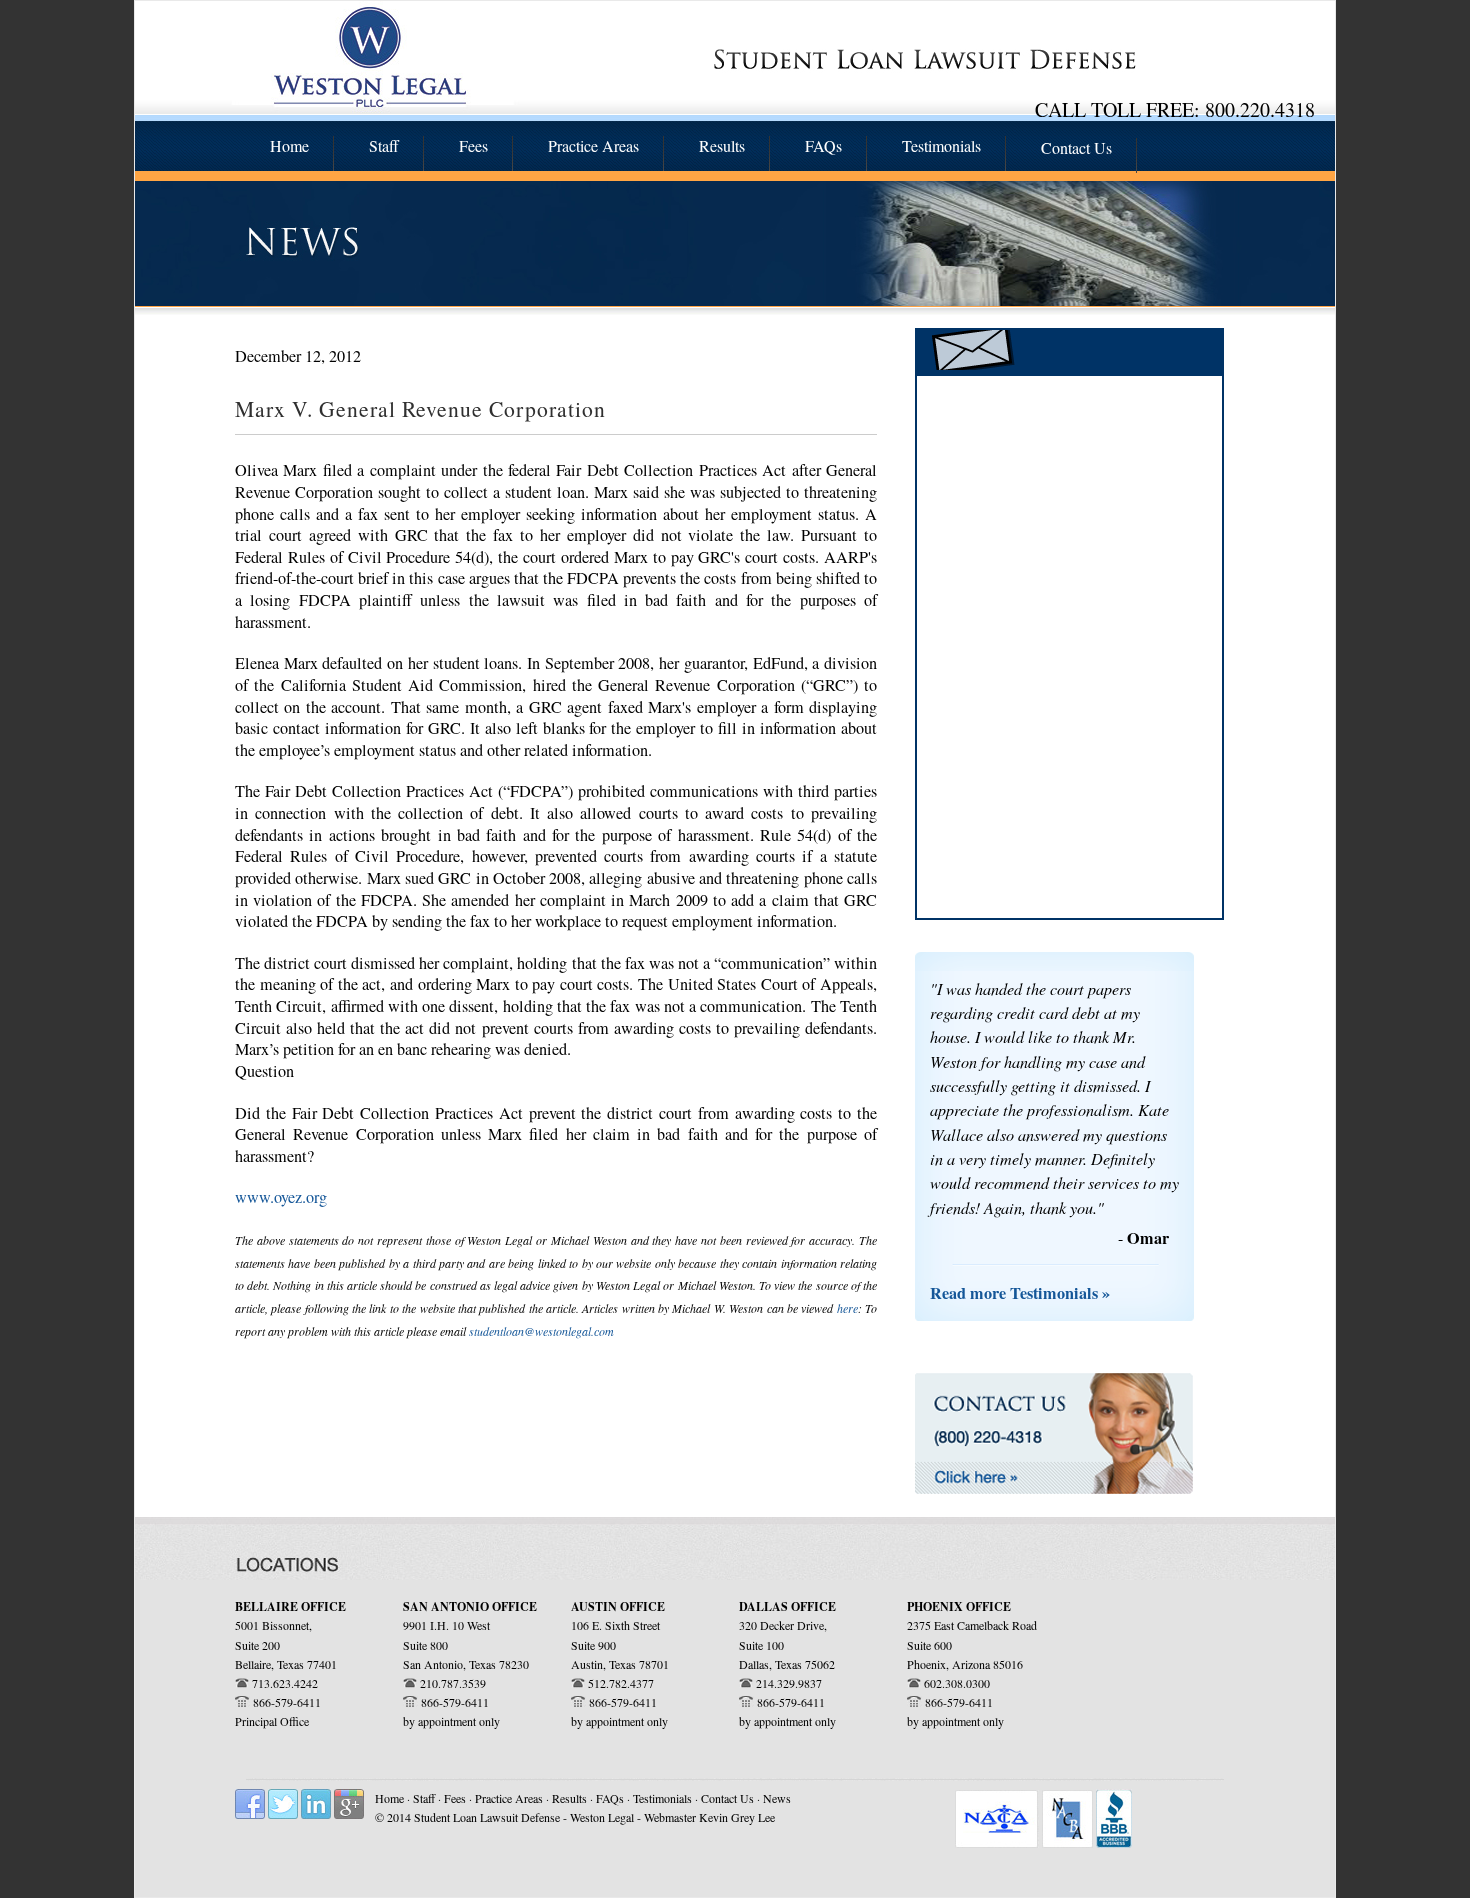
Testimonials (664, 1798)
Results (569, 1798)
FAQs (611, 1798)
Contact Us (727, 1798)
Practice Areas (510, 1798)
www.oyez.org (281, 1197)
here (847, 1308)
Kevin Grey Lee (737, 1817)
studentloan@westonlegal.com (541, 1331)
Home (389, 1798)
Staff (425, 1798)
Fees (456, 1798)
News (777, 1798)
